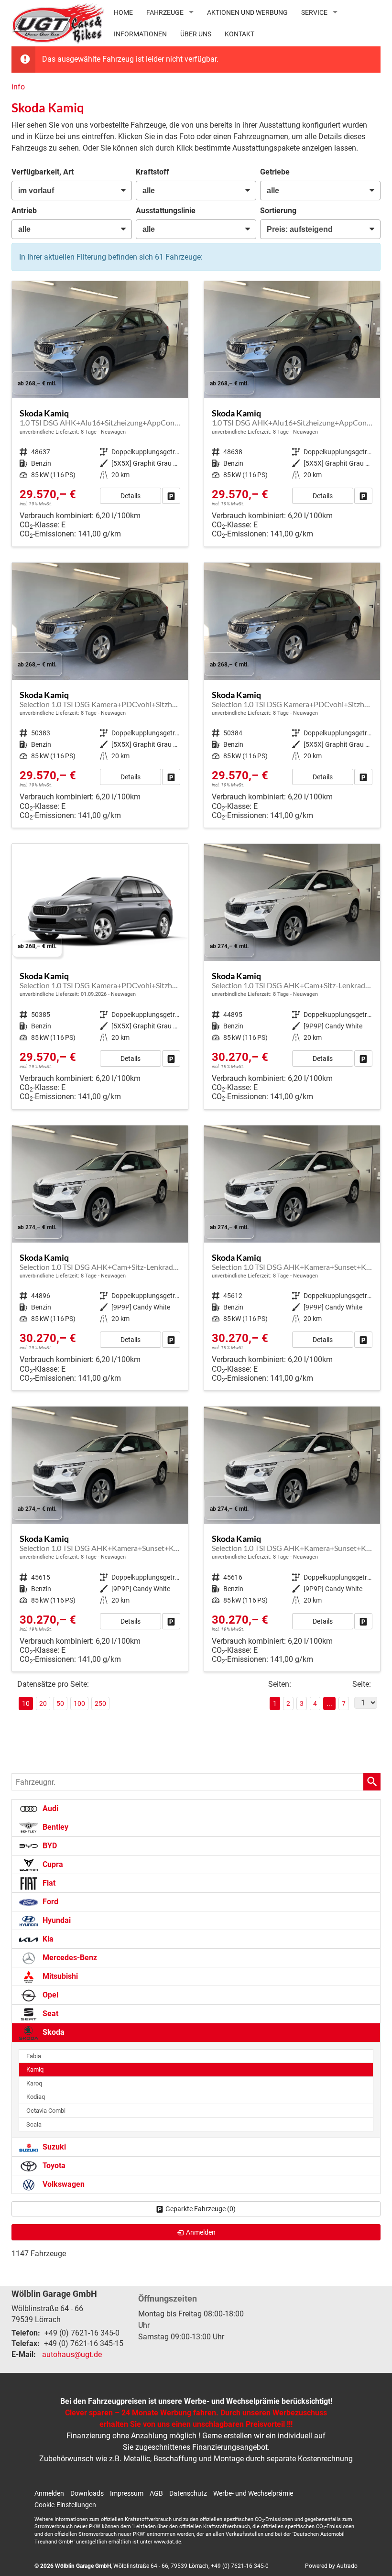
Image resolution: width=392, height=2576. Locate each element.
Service (314, 12)
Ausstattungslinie (166, 211)
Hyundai (56, 1920)
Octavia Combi (46, 2111)
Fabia (34, 2056)
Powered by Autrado (331, 2566)
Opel (49, 1995)
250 (100, 1703)
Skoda (53, 2032)
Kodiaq (36, 2097)
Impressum (127, 2493)
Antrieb (24, 211)
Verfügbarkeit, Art (43, 172)
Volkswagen (63, 2184)
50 (60, 1703)
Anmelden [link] (201, 2232)
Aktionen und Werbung (247, 12)
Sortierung (278, 211)
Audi (49, 1808)
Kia (47, 1939)
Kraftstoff (152, 172)
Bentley (54, 1827)
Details (131, 496)
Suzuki (53, 2147)
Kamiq (35, 2069)
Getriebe (275, 172)
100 (79, 1703)
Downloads (87, 2493)
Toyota (53, 2166)
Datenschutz (188, 2493)
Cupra (52, 1864)
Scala (34, 2124)
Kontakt (240, 34)
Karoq (34, 2083)
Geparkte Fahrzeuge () (201, 2209)
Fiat (48, 1883)
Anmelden (49, 2493)
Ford (49, 1902)
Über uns (196, 34)
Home (123, 12)
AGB (156, 2493)
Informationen (140, 34)
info (18, 87)
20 (43, 1703)
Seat (49, 2014)
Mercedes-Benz (69, 1958)
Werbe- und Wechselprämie (253, 2493)
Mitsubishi (59, 1976)
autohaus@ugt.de (72, 2354)
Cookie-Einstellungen (65, 2505)
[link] (171, 496)
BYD (49, 1846)
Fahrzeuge (165, 12)
